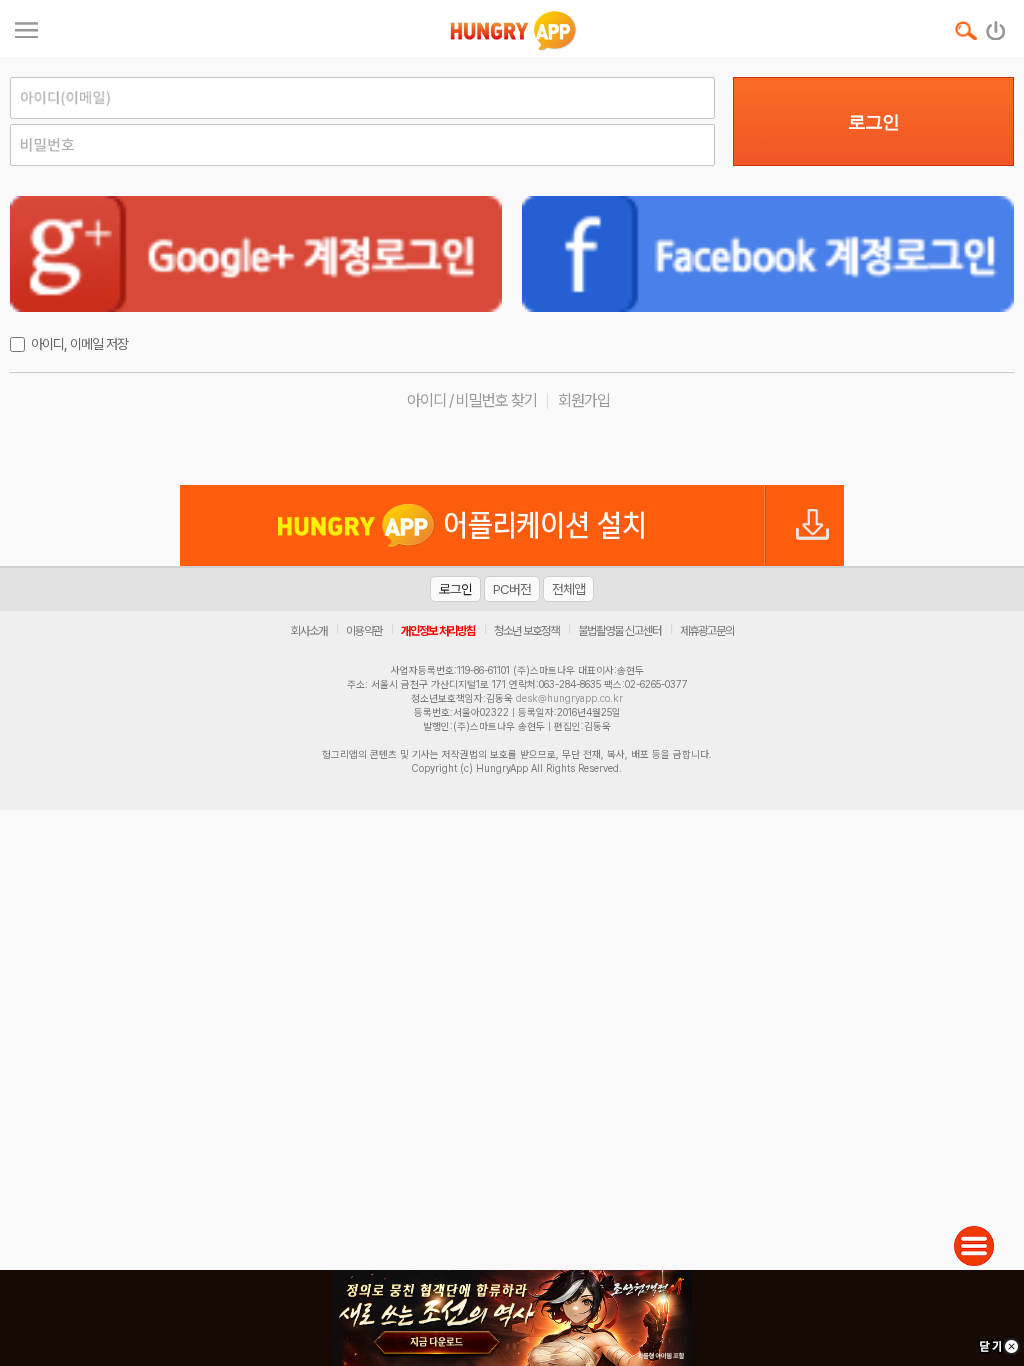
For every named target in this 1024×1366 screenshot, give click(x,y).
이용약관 (364, 631)
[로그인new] (996, 26)
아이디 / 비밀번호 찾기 (472, 400)
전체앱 (568, 589)
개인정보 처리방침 (438, 631)
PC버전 (512, 589)
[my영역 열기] (26, 27)
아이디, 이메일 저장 (79, 344)
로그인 (873, 122)
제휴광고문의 (707, 631)
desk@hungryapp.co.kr (569, 698)
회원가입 (584, 400)
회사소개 (309, 631)
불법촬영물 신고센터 (619, 631)
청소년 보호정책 (526, 631)
